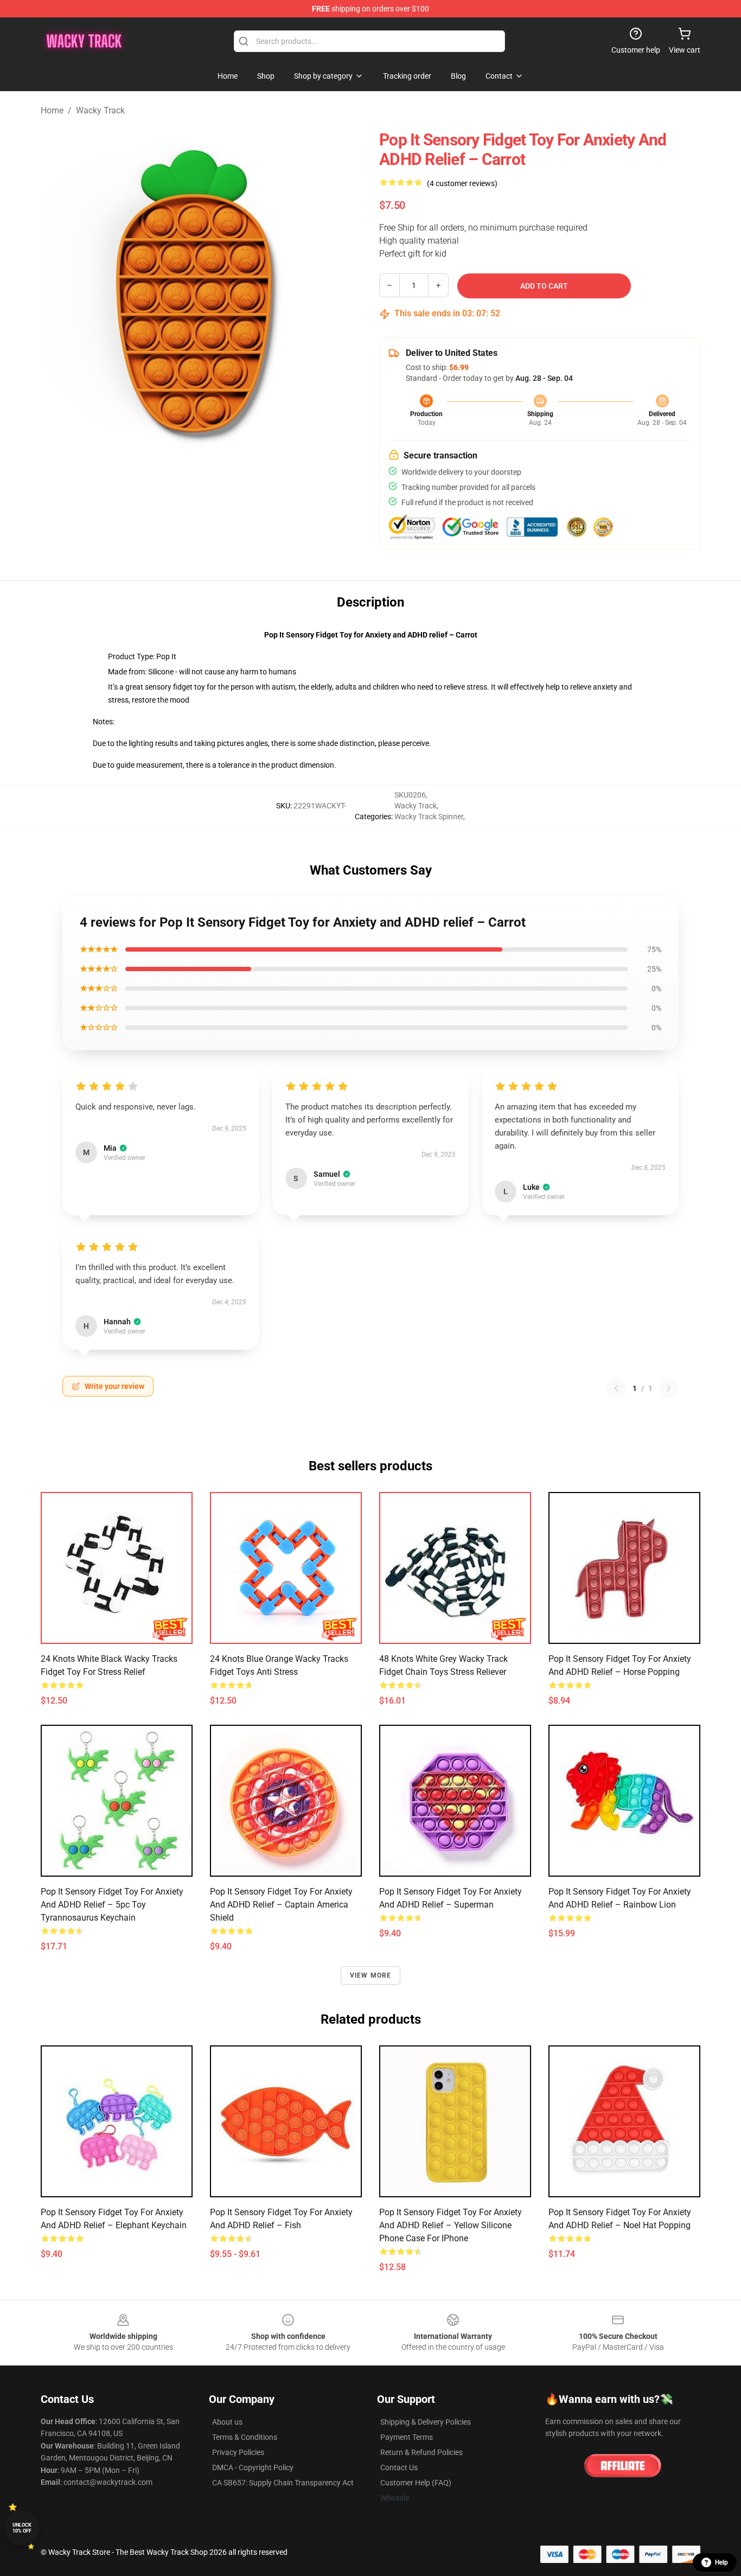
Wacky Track (100, 110)
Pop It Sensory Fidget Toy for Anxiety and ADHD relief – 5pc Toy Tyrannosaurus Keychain (112, 1905)
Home (52, 110)
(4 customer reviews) (462, 183)
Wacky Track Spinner (429, 817)
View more (371, 1975)
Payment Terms (407, 2437)
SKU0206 (410, 795)
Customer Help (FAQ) (416, 2483)
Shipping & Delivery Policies (426, 2422)
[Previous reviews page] (616, 1388)
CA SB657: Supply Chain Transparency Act (283, 2483)
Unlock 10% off (22, 2528)
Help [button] (721, 2562)
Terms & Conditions (245, 2437)
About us (227, 2422)
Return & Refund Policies (421, 2452)
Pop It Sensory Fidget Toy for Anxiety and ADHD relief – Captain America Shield (281, 1905)
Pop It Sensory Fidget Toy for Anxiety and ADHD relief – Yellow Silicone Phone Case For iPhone (451, 2225)
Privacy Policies (238, 2452)
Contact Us (399, 2467)
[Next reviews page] (669, 1388)
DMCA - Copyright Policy (253, 2467)
